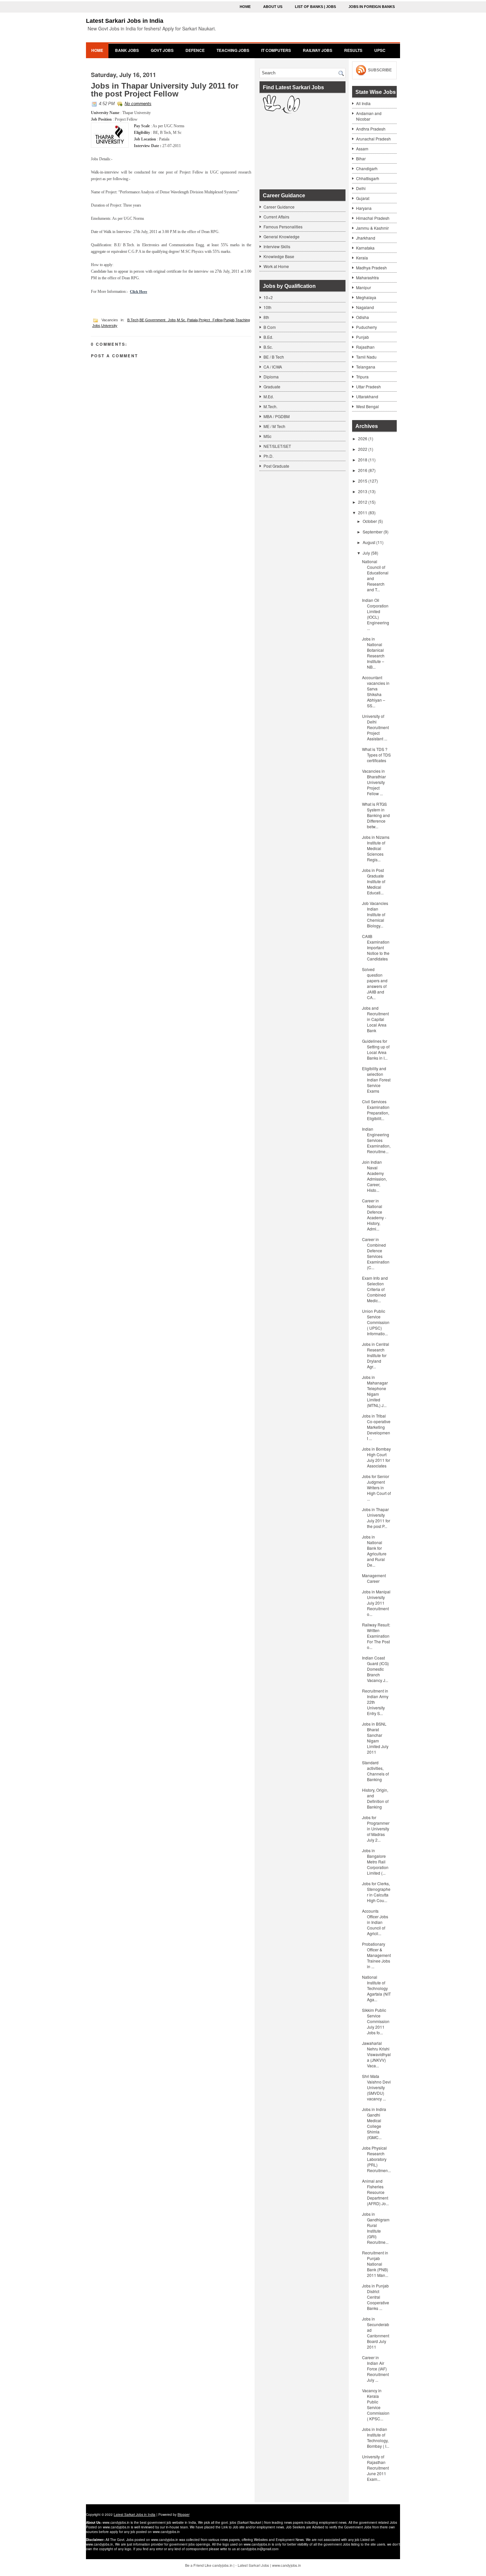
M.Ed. (269, 396)
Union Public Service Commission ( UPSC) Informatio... (376, 1322)
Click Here (139, 292)
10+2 (268, 297)
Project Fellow (211, 320)
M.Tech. (270, 406)
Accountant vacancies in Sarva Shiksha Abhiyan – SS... (376, 691)
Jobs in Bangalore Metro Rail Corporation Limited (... (375, 1862)
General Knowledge (282, 236)
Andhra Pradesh (371, 129)
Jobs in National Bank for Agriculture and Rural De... (374, 1551)
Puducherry (366, 327)
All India (363, 103)
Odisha (363, 317)
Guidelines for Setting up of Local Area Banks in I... (376, 1049)
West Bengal (367, 406)
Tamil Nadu (366, 357)
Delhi (361, 188)
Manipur (364, 287)
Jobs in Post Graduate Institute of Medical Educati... (374, 881)
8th (266, 317)
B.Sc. (268, 347)
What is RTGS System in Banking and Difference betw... (376, 815)
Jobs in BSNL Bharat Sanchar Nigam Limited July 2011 (375, 1738)
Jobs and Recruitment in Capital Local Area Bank (375, 1019)
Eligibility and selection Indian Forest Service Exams (376, 1080)
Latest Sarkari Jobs (253, 2565)
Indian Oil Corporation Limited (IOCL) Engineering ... (376, 614)
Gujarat (363, 198)
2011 (363, 512)
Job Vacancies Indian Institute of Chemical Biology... (375, 914)
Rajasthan (365, 347)
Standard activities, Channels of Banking (375, 1771)
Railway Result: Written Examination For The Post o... (376, 1636)
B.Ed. (268, 337)
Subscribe (380, 70)
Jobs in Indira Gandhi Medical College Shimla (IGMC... (374, 2123)
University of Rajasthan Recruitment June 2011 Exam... (375, 2468)
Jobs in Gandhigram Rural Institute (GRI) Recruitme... (376, 2228)
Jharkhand (366, 238)
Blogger (183, 2515)
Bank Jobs (127, 50)
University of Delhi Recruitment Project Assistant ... (375, 727)
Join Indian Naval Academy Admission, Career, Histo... (374, 1176)
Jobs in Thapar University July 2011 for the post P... (376, 1518)
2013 (363, 491)
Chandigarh (367, 168)
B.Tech (133, 320)
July (366, 553)
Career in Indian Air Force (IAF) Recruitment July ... (375, 2369)
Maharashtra (367, 277)
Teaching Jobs (233, 50)
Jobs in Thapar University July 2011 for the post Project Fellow (165, 90)
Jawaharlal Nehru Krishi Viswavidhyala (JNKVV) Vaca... (376, 2054)
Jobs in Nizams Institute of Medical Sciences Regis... (376, 848)
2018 (363, 460)
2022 (363, 449)
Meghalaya (366, 297)
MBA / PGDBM (277, 416)
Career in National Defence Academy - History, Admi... (374, 1215)
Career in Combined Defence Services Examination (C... (376, 1253)
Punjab (229, 320)
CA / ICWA (273, 367)
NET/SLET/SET (277, 446)
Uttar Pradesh (368, 387)
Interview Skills (277, 246)
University (109, 326)
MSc (267, 436)
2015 (363, 481)
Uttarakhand (367, 396)
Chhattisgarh (368, 178)
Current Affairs (276, 217)
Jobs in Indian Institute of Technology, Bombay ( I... (376, 2438)
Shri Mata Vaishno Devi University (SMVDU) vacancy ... (376, 2087)
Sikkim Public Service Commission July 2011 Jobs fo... (376, 2021)
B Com (270, 327)
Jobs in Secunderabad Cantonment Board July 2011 (376, 2333)
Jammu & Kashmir (372, 228)
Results (353, 50)
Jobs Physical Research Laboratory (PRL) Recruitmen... (376, 2159)
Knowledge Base (279, 256)
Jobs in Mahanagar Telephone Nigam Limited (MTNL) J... (375, 1391)
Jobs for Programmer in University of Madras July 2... (376, 1829)
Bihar (361, 158)
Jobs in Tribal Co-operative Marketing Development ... (376, 1427)
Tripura (362, 377)
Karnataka (365, 248)
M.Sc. (182, 320)
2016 (363, 470)
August (369, 542)
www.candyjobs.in (286, 2565)
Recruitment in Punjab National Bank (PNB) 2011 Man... (375, 2264)
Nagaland (365, 307)
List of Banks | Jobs (315, 7)
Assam (362, 149)
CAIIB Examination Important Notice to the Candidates (376, 947)
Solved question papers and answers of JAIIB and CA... (375, 983)
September (373, 532)
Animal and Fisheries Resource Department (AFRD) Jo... (375, 2192)
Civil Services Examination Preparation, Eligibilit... (376, 1110)
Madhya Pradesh (371, 268)
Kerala (362, 258)
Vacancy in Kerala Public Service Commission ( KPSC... (376, 2404)
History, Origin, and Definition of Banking (375, 1798)
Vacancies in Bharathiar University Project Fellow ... (374, 782)
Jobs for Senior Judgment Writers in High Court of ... (376, 1487)
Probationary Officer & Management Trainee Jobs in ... (376, 1955)
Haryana (364, 208)
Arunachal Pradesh (373, 139)
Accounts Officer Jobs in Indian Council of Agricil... (375, 1922)
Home (245, 7)
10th (267, 307)
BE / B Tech (274, 357)
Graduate (272, 387)
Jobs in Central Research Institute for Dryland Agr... (376, 1355)
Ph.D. (268, 456)
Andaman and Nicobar (369, 116)
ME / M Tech (274, 426)
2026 (363, 438)
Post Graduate (276, 466)
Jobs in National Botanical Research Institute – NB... (373, 653)
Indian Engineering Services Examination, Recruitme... (376, 1140)
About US (273, 7)
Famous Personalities (283, 227)
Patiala (192, 320)
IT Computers (276, 50)
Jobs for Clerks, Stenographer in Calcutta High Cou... (376, 1892)
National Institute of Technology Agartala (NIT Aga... (376, 1988)
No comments (138, 104)
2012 (363, 502)
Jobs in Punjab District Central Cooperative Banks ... (376, 2297)
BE (142, 320)
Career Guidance (279, 207)
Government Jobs (161, 320)
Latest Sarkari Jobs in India (125, 21)
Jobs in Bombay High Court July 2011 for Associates (376, 1457)
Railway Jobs (318, 50)
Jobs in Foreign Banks (372, 7)
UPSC (380, 50)
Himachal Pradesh (373, 218)
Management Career (374, 1578)
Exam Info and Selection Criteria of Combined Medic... (375, 1289)
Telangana (366, 367)
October (370, 521)
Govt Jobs (162, 50)
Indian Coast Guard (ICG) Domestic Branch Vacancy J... (375, 1669)
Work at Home (276, 266)
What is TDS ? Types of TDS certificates (376, 755)
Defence (195, 50)
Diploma (271, 377)
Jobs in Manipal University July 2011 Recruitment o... (376, 1603)
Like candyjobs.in (219, 2565)
